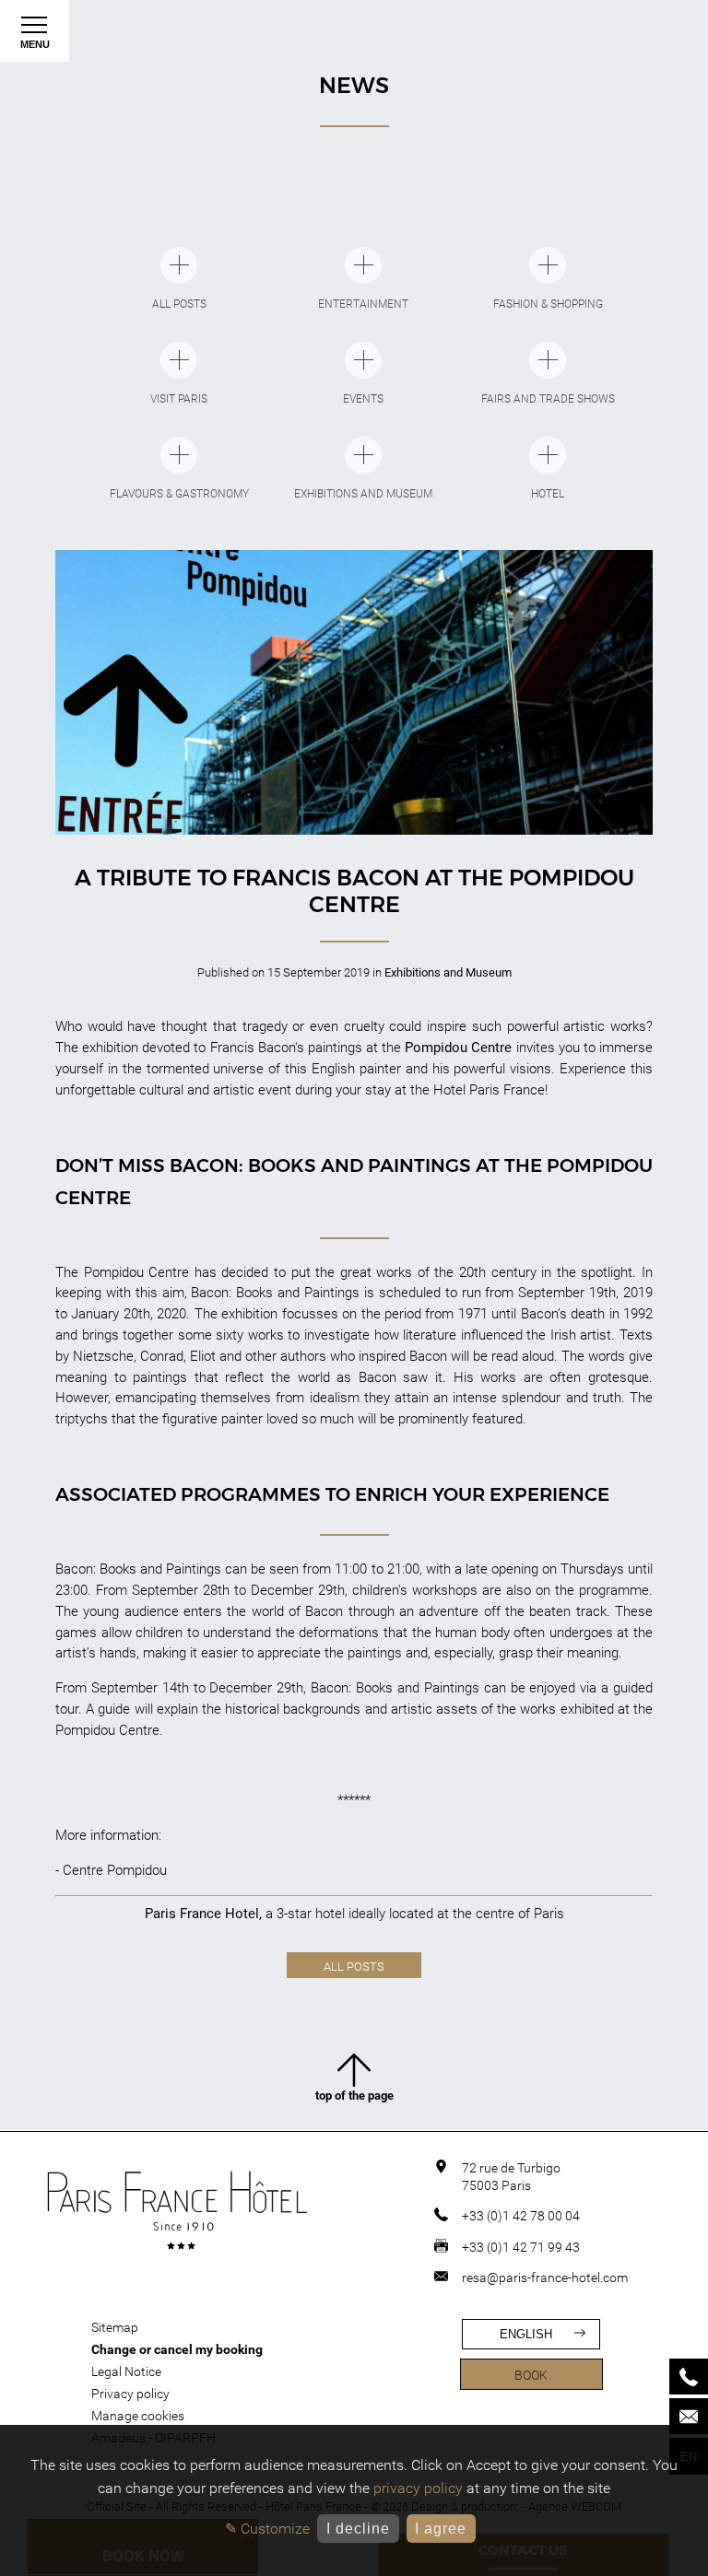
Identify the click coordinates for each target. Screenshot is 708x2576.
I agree (441, 2529)
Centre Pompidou (115, 1870)
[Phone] (689, 2377)
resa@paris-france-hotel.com (545, 2277)
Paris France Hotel (202, 1914)
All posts (354, 1967)
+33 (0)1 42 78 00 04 (521, 2216)
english (526, 2334)
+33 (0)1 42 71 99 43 (521, 2247)
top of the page (354, 2096)
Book (531, 2375)
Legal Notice (126, 2371)
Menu (35, 44)
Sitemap (115, 2327)
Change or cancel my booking (177, 2349)
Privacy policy (130, 2394)
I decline (358, 2529)
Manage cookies (138, 2416)
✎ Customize (267, 2529)
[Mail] (689, 2416)
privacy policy (418, 2488)
